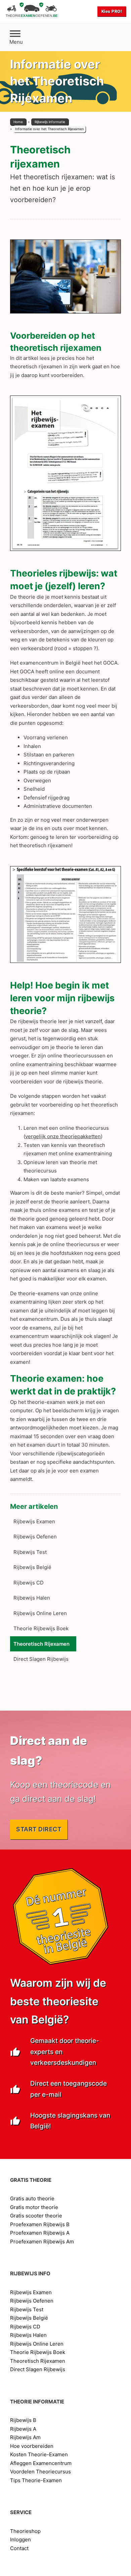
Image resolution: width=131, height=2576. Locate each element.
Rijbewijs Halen (32, 1598)
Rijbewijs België (32, 1567)
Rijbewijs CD (29, 1583)
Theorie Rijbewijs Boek (41, 1628)
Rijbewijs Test (30, 1552)
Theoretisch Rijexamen (41, 1644)
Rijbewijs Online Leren (40, 1613)
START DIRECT (39, 1829)
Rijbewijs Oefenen (35, 1537)
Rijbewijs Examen (34, 1521)
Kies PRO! (112, 11)
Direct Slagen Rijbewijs (41, 1659)
